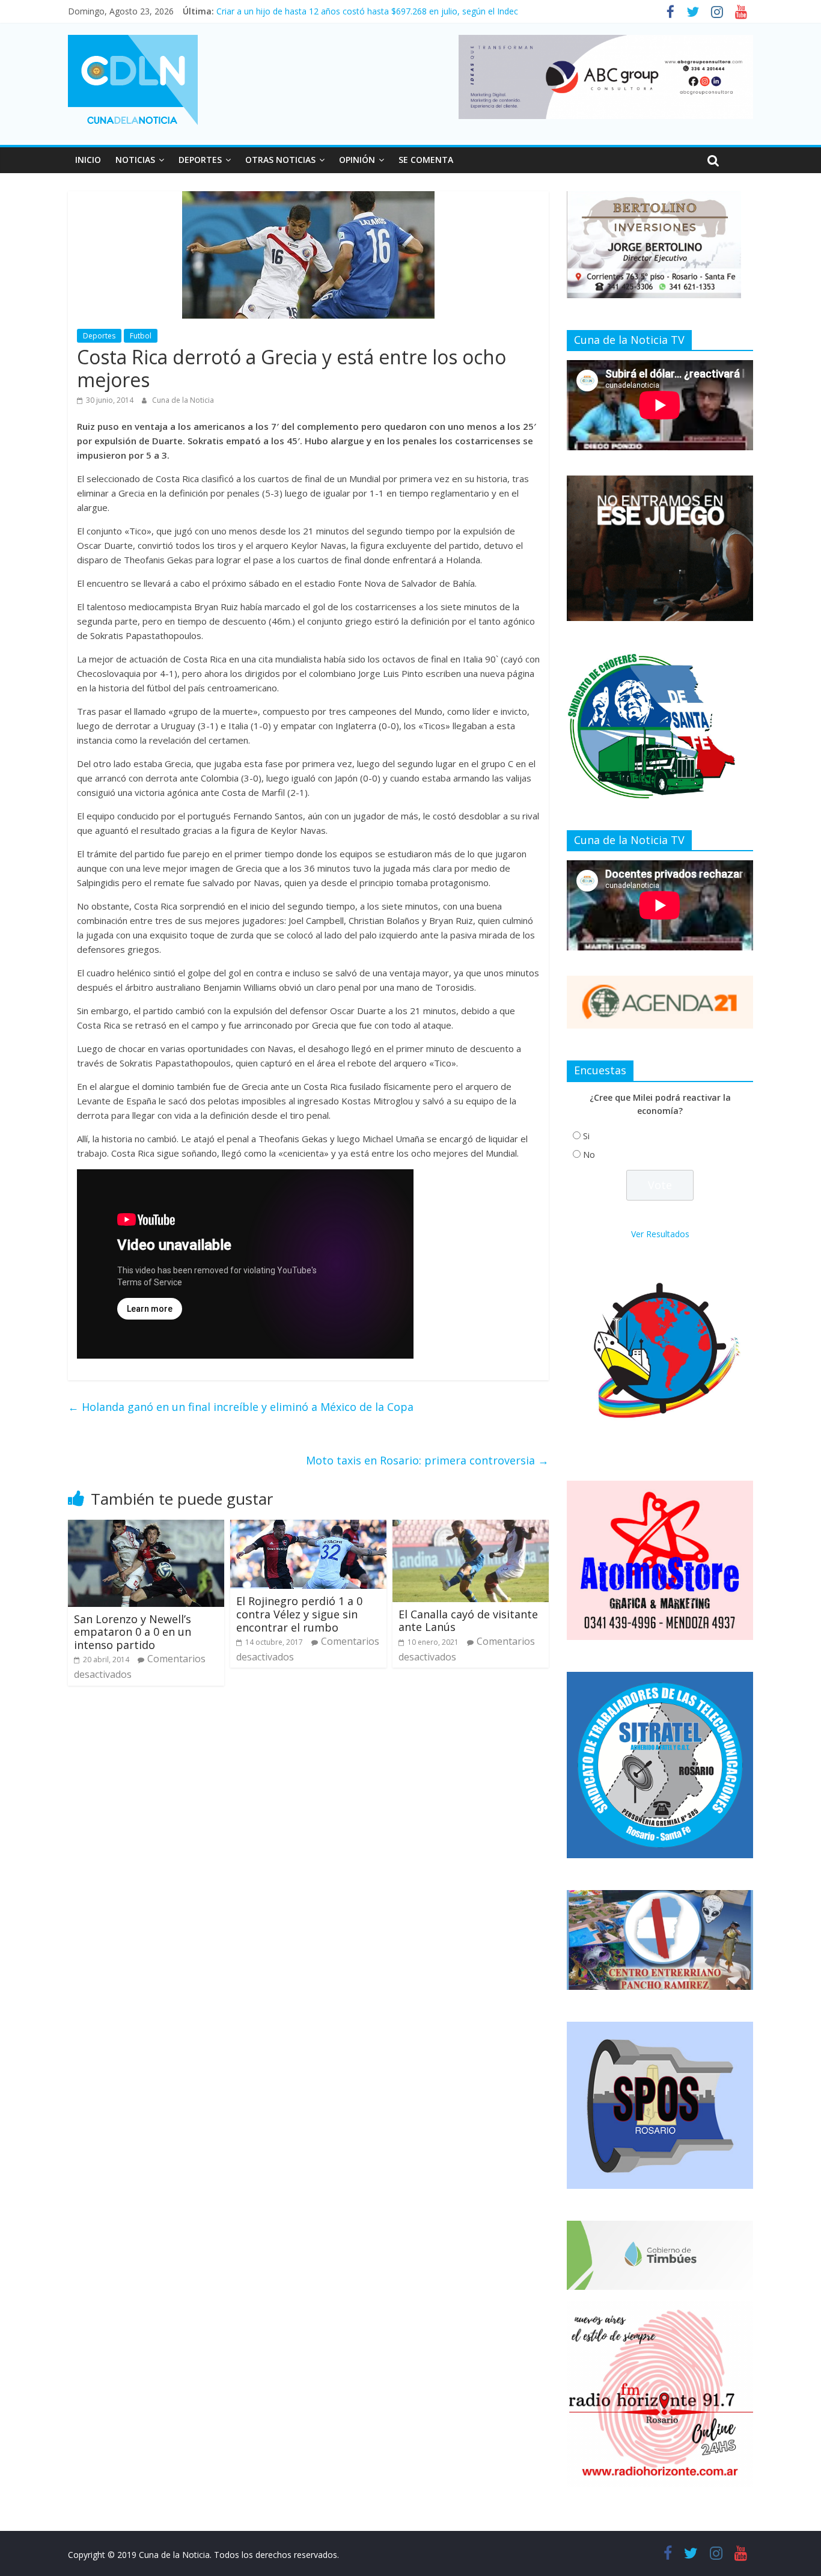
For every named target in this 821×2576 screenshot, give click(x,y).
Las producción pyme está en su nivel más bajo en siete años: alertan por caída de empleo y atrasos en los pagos (438, 11)
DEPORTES (200, 160)
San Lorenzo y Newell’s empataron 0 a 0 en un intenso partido (133, 1632)
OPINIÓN (357, 160)
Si (586, 1136)
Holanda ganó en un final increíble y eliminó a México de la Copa (241, 1407)
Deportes (99, 336)
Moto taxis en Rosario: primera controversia (427, 1460)
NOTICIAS (135, 160)
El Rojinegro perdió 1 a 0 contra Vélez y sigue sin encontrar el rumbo (299, 1614)
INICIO (88, 160)
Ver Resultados (660, 1234)
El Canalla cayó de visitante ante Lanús (468, 1621)
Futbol (141, 336)
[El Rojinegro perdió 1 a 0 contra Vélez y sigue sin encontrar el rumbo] (308, 1527)
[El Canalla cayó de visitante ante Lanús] (471, 1527)
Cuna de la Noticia (183, 400)
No (589, 1155)
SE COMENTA (426, 160)
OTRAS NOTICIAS (280, 160)
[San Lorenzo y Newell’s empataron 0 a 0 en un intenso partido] (146, 1527)
